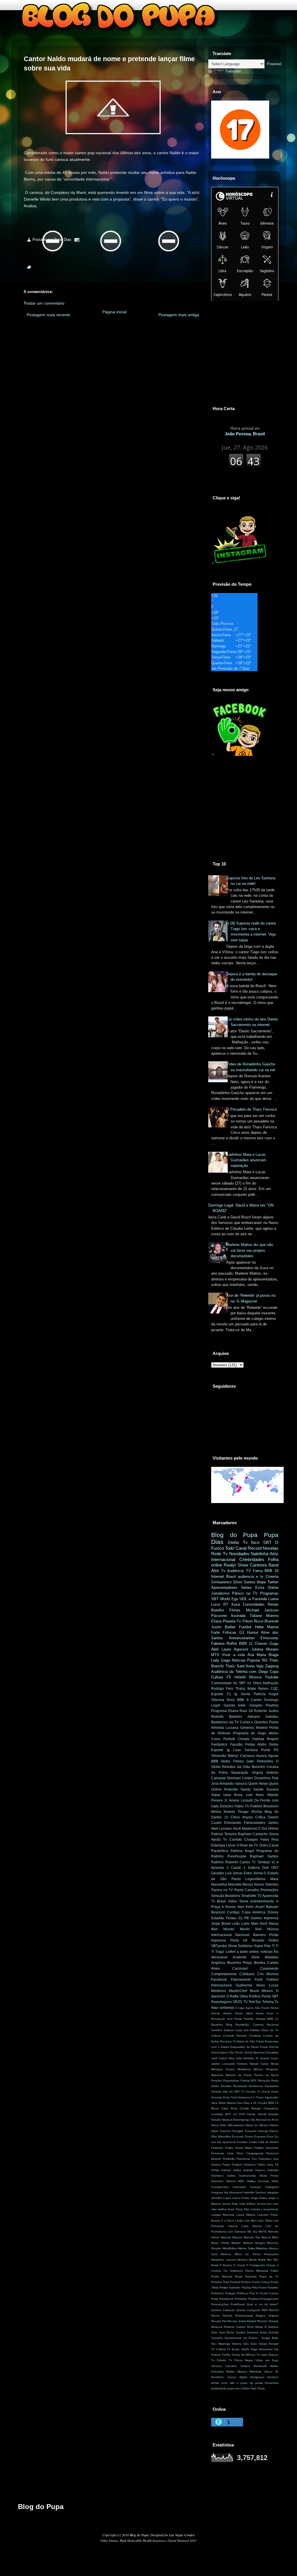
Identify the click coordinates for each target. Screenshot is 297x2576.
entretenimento (262, 1901)
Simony (237, 2344)
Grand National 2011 (182, 2540)
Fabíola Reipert (266, 1739)
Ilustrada (238, 1616)
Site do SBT (231, 2092)
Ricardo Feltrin (265, 1940)
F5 (229, 1677)
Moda (275, 2064)
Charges (251, 1840)
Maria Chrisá (220, 2243)
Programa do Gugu (250, 1733)
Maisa (274, 1924)
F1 (229, 1694)
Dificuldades (236, 2125)
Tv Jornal (264, 2092)
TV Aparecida (268, 1896)
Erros (270, 2136)
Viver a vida (233, 1655)
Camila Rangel (250, 2108)
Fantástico (219, 1744)
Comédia (255, 2036)
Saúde (258, 1789)
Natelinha (259, 1554)
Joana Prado (241, 2198)
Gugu (274, 1643)
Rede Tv (219, 1554)
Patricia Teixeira (224, 1834)
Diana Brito (219, 2125)
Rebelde (231, 1789)
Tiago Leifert (225, 1952)
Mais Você (259, 1924)
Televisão (219, 1756)
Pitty (255, 2287)
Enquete (260, 2136)
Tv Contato (232, 1840)
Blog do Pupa (234, 1535)
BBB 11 (246, 1643)
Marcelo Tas (252, 2237)
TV (246, 2002)
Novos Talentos (266, 1884)
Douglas (238, 2131)
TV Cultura (218, 2349)
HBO (241, 2181)
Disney (273, 1912)
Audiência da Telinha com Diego (240, 1672)
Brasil (231, 1577)
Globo (233, 1542)
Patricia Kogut (242, 1851)
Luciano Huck (230, 1829)
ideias (215, 2383)
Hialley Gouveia (258, 2181)
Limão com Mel (246, 2221)
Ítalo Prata (258, 2388)
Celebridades (252, 1559)
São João (250, 2344)
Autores (272, 1773)
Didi (265, 1868)
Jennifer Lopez (221, 2198)
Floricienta (243, 2159)
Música (255, 1677)
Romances (256, 2086)
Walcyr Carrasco (241, 1756)
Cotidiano (247, 1974)
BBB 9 (243, 1700)
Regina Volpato (267, 2316)
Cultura (217, 1677)
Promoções (269, 1890)
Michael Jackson (262, 1610)
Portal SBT (270, 1996)
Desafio (273, 2114)
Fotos (264, 2047)
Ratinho (217, 1862)
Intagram (217, 2192)
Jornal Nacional (255, 2052)
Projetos (254, 2299)
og (251, 2383)
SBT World (220, 1599)
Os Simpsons (233, 2271)
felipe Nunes (258, 1689)
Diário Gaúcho (221, 2131)
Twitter (273, 1582)
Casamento (269, 1969)
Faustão (236, 1744)
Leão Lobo (241, 1924)
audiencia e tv (251, 1577)
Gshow (231, 2181)
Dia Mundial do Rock (265, 2120)
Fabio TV (242, 1806)
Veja (260, 1666)
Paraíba (217, 2081)
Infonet (274, 2047)
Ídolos (246, 2388)
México (267, 1991)
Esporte (217, 1694)
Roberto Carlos (238, 1862)
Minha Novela (223, 1812)
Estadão (218, 1918)
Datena (254, 1868)
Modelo (262, 1728)
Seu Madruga (221, 2344)
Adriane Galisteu (263, 1717)
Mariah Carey (259, 2064)
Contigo (233, 1912)
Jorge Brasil (221, 1924)
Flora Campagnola (250, 2153)
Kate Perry (235, 2209)
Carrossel (240, 1969)
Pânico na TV (245, 1593)
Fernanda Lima (222, 2153)
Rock (250, 2327)
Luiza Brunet (251, 2226)
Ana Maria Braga (263, 1655)
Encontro (238, 2136)
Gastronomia (247, 2176)
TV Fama (254, 1571)
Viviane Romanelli (254, 2366)
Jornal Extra (242, 1873)
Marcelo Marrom (232, 2237)
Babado (272, 1907)
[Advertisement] (247, 353)
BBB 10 (271, 1571)
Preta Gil (239, 1940)
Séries (246, 1588)
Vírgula (257, 1773)
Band (274, 1565)
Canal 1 (238, 1868)
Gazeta (229, 1705)
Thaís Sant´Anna (240, 1666)
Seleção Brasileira (226, 1896)
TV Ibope (233, 2349)
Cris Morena (268, 1974)
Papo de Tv (269, 2276)
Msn (214, 1929)
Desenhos (262, 1778)
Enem (249, 2136)
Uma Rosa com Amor (244, 1795)
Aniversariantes (242, 1638)
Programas (269, 1593)
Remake (226, 2086)
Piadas (246, 2287)
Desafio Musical (222, 2120)
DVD (242, 2114)
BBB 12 (273, 2019)
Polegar (230, 2293)
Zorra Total (230, 2097)
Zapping (272, 1666)
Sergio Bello (270, 2338)
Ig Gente (242, 1694)
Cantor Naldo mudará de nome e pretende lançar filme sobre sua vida (109, 63)
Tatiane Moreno (264, 1616)
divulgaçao (257, 2377)
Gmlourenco (221, 1582)
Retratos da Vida (236, 1767)
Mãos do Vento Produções (257, 2254)
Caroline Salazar (222, 2030)
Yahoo (268, 2372)
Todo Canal (236, 1548)
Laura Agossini (235, 1649)
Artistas (260, 2019)
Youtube (272, 1677)
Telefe (245, 2349)
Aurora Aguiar (267, 1756)
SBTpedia (219, 1946)
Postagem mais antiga (179, 315)
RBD (265, 2310)
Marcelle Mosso (241, 1884)
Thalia (240, 1689)
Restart (252, 2321)
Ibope (261, 1582)
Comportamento (224, 1974)
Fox (255, 2159)
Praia (215, 2299)
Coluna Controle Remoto (229, 2036)
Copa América (254, 1912)
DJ (235, 2114)
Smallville (249, 1896)
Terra (231, 1700)
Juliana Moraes (265, 1649)
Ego (235, 1599)
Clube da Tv (270, 2030)
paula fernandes (267, 2383)
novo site (228, 2383)
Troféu (226, 2355)
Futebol (245, 1627)
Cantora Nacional (266, 2025)
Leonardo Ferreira (235, 2064)
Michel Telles (247, 2248)
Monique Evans (223, 2069)
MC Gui (252, 2232)
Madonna (249, 1829)
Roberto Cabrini (235, 2327)
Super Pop (262, 1946)
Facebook (219, 1980)
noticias (267, 1952)
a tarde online (248, 1952)
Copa (274, 1672)
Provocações (220, 2304)
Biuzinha (217, 2025)
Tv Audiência (232, 1571)
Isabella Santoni (255, 2192)
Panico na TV (222, 1890)
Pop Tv (254, 2293)
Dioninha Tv (228, 2041)
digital (243, 2377)
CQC (275, 1689)
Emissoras (269, 1638)
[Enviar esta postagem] (77, 240)
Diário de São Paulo (251, 2041)
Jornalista (272, 2052)
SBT (267, 1542)
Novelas (271, 1548)
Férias (215, 2170)
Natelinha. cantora (224, 2260)
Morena (226, 2254)
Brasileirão (242, 2025)
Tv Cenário (248, 2092)
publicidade (219, 2388)
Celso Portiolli (223, 1739)
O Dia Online (268, 1829)
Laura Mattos (246, 2215)
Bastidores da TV (225, 1722)
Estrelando (233, 1823)
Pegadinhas (231, 2081)
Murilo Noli (251, 1929)
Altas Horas (255, 2013)
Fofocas (230, 1632)
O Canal (239, 2265)
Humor (253, 1632)
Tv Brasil (219, 1901)
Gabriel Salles (231, 2170)
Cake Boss (229, 2108)
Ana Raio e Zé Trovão (252, 2103)
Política (255, 1996)
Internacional (223, 1559)
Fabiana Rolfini (224, 1643)
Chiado (244, 1739)
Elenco (274, 2131)
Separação (240, 1773)
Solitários (245, 1946)
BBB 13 (273, 2103)
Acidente (240, 1957)
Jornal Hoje (230, 2204)
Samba (241, 2332)
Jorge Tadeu (259, 2198)
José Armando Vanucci (229, 1784)
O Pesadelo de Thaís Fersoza (251, 1109)
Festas (231, 1918)
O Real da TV (247, 1845)
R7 (226, 1604)
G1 (242, 1632)
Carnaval (218, 1778)
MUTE (263, 2232)
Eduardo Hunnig (256, 2131)
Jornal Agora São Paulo (227, 2052)
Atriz (274, 1554)
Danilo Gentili (257, 2114)
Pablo (275, 2271)
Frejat (226, 2165)
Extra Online (267, 1588)
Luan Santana (245, 1750)
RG (265, 1660)
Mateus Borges (254, 2243)
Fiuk (275, 1778)
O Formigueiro (256, 2265)
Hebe (259, 1627)
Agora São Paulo (257, 2008)
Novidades (239, 1554)
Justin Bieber (223, 1627)
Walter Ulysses (237, 2372)
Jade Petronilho (260, 1761)
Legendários (255, 1879)
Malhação (271, 1683)
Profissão (241, 2299)
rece (238, 2388)
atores (274, 1733)
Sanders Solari (257, 2332)
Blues (215, 2108)
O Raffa (233, 1996)
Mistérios (262, 2248)
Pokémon (218, 2293)
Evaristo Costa (247, 2142)
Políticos (242, 2293)
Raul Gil (246, 1711)
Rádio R (261, 2327)
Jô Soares (262, 2058)
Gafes (231, 2176)
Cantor (256, 1700)
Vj (273, 1862)
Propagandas (269, 2299)
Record (255, 1548)
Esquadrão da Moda (245, 2047)
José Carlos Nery (223, 2058)
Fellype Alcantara (266, 2148)
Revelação (240, 2086)
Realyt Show (236, 1565)
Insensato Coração (247, 2187)
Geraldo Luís (221, 1873)
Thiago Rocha (250, 1812)
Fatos (265, 1840)
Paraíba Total (220, 2282)
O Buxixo (226, 2265)
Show (232, 1946)
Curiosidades (254, 1604)
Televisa (218, 1700)
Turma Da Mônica (243, 2355)
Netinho (242, 2260)
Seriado (216, 2092)
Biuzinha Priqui (240, 1963)
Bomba (260, 1963)
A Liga (240, 2008)
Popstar (254, 1660)
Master (236, 2243)
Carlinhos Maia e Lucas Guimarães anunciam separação (246, 1160)
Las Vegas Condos (182, 2535)
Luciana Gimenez (240, 1728)
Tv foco (251, 1542)
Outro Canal (269, 1845)
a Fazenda (258, 1599)
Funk (259, 1980)
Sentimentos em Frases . (242, 2338)
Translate (233, 71)
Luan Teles (264, 2221)
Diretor (274, 2125)
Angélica (218, 1963)
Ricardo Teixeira (268, 2321)
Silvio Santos (244, 1582)
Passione (219, 1616)
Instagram (272, 2187)
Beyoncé (218, 1912)
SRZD (237, 2002)
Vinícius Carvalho (224, 2366)
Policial (245, 2081)
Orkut (244, 1996)
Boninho (258, 1767)
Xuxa (236, 1604)
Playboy (272, 1705)
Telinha (268, 2002)
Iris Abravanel (233, 2192)
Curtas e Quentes (254, 1722)
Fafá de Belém (268, 2142)
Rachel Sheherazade (238, 2316)
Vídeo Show (238, 1901)
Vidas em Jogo (267, 2360)
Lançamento (270, 2209)
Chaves (261, 1643)
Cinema (272, 1577)
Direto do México (257, 2125)
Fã (277, 2165)
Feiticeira (217, 2148)
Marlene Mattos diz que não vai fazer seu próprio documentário (250, 1250)
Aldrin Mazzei (227, 2103)
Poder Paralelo (268, 2287)
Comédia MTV (221, 2114)
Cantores (258, 1565)
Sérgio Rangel (269, 2344)
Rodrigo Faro (222, 1689)
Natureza (217, 2075)
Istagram (273, 2192)
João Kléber (247, 2204)
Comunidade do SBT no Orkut (236, 1683)
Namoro (259, 1935)
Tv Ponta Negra (241, 2360)
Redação (264, 2081)
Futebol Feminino (244, 2165)
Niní (269, 2260)
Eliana (216, 1621)
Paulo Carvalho (247, 1890)
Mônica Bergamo (266, 2069)
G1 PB (244, 1918)
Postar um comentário (44, 303)
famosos (244, 2097)
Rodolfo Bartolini (227, 1717)
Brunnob (271, 1621)
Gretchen (217, 2181)
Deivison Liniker (240, 1778)
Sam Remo (227, 2332)
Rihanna (217, 2327)
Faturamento (241, 1980)
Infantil (240, 1677)
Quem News (258, 1784)
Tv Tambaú (261, 1862)
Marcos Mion (270, 2237)
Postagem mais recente (48, 315)
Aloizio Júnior (233, 2013)
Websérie (255, 2372)
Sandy (246, 1789)
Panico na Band (266, 2075)
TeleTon (255, 2002)
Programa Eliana (225, 1711)
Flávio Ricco (253, 1621)
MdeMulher (230, 2248)
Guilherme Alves (250, 1985)
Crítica (260, 1817)
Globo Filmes (232, 1761)
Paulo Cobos (261, 2282)
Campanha (271, 2108)
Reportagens (221, 2002)
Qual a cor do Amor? (262, 2304)
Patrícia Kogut (266, 1694)
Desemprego (241, 2120)
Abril (215, 1649)
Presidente (227, 2299)
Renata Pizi (219, 2321)
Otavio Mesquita (257, 2271)
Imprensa (271, 1918)
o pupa (242, 2383)
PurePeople (237, 1856)
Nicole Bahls (257, 2260)
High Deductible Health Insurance (143, 2540)
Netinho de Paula (239, 2075)
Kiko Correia (252, 2209)
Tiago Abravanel (261, 2349)
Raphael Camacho (253, 1834)
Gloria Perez (269, 2176)
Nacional (242, 1935)
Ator (215, 1570)
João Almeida (245, 2058)
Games (256, 1918)
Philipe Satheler (230, 2287)
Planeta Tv (232, 1621)
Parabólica (220, 1851)
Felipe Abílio (256, 1744)
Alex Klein (246, 1907)
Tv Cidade (219, 2360)
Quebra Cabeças (223, 2310)
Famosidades (255, 1823)
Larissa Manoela (223, 2215)
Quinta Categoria (248, 2310)
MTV (215, 1655)
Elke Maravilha (221, 2136)
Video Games (109, 2540)
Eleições (227, 1806)
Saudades (271, 2086)
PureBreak (238, 2304)
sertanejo (227, 2008)
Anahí (260, 1907)
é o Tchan (257, 2097)
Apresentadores (224, 1588)
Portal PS (270, 1750)
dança (232, 2377)
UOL (243, 1599)
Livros (231, 1845)
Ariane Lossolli (241, 1800)
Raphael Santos (264, 1856)
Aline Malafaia (265, 1957)
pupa (231, 2388)
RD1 (254, 2081)
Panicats (251, 2276)
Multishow (244, 2069)
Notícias (239, 1660)
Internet (218, 1577)
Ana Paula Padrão (240, 2019)
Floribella (229, 2159)
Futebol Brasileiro (264, 1806)
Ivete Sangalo (250, 1705)
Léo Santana (237, 2232)
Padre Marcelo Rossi (227, 2276)
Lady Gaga (221, 1660)
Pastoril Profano (241, 2282)
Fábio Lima (265, 2165)
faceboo (273, 2377)
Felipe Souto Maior (239, 2148)
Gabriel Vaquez (254, 2170)
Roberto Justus (266, 1711)
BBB (215, 1761)
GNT (275, 1868)
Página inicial (114, 312)
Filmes (235, 1610)
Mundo (229, 1929)
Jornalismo (220, 1593)
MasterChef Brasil (244, 1991)
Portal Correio (269, 2293)
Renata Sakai (237, 2321)
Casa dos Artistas (247, 2030)
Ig (228, 1750)
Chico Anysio (242, 1817)
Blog (229, 2025)
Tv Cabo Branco (267, 2355)
